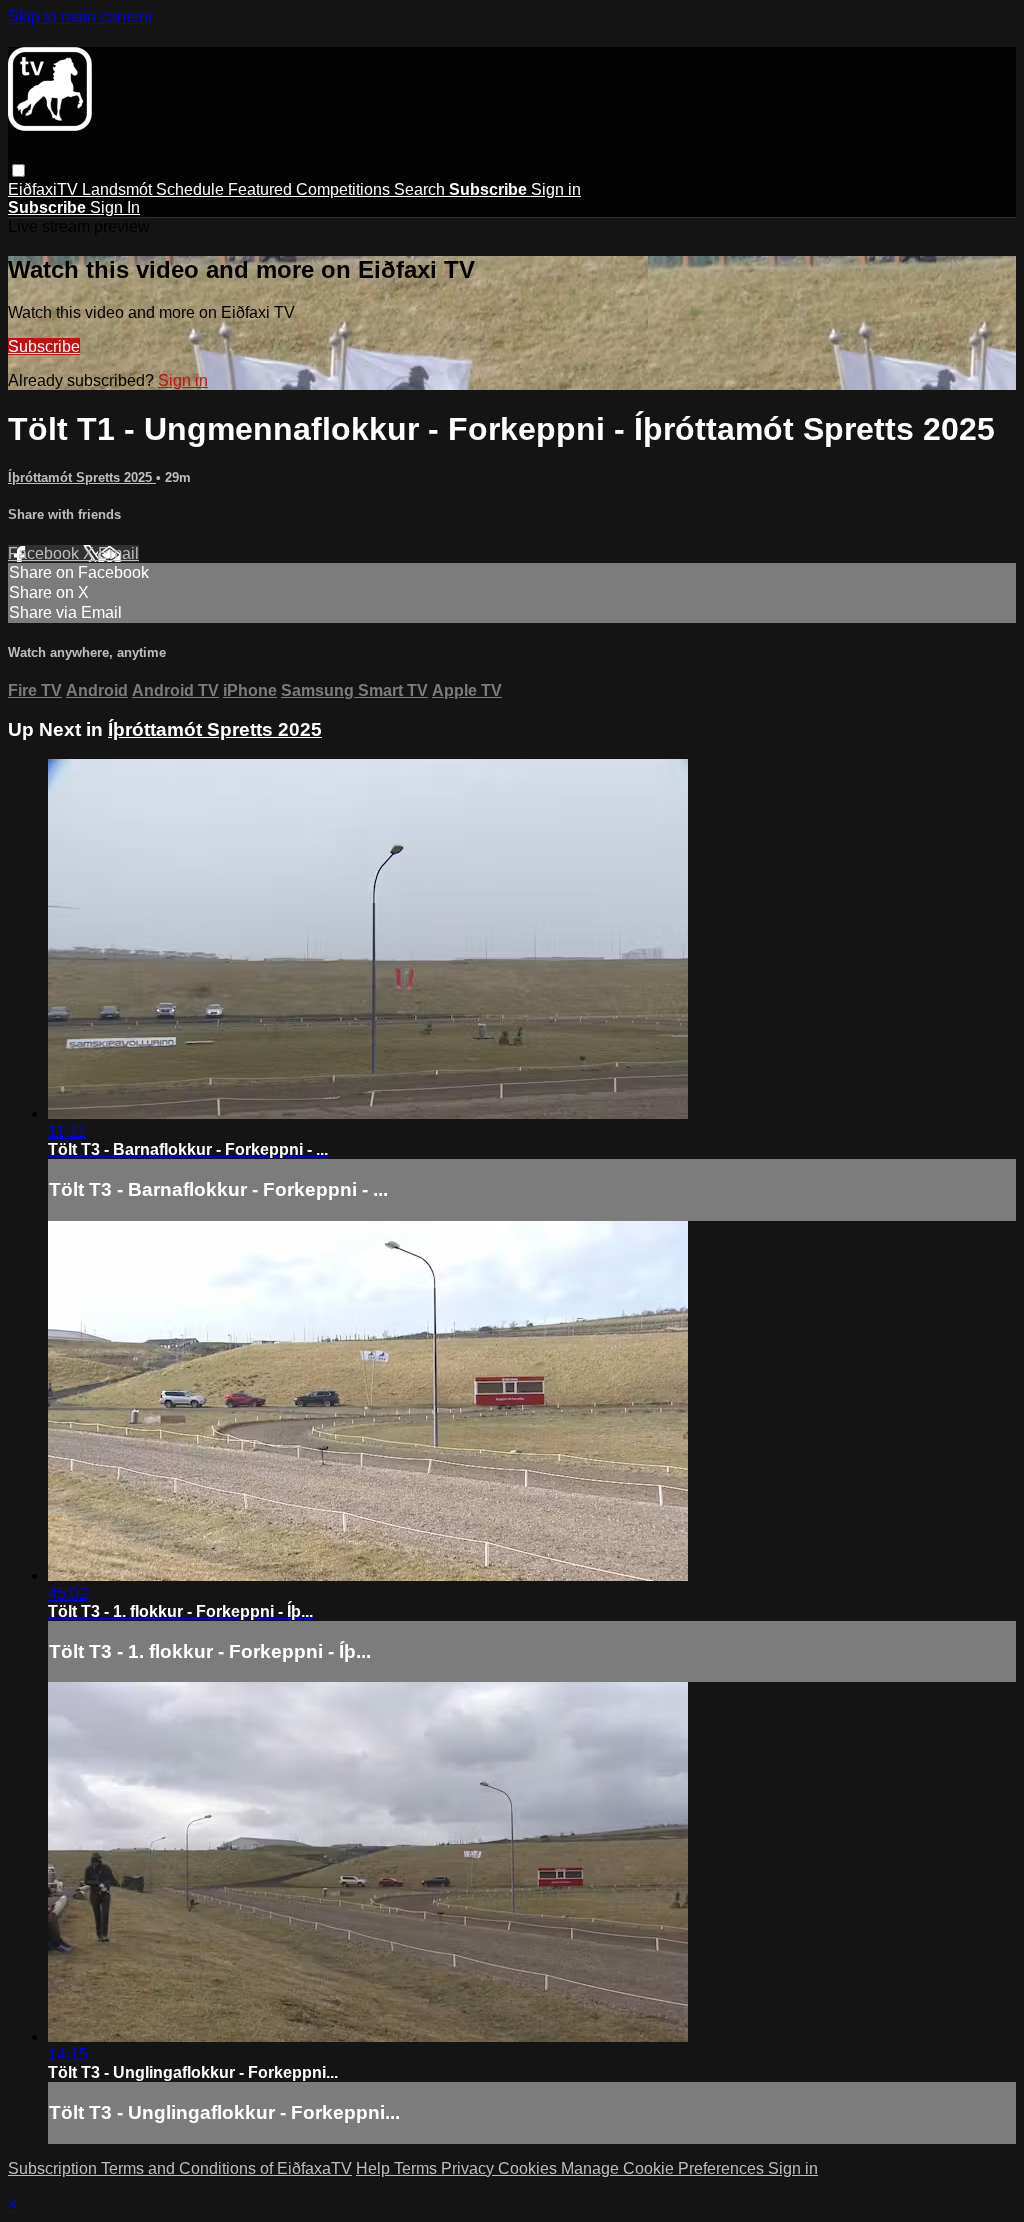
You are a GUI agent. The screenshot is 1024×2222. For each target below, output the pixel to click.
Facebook (45, 553)
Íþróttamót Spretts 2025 (82, 477)
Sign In (115, 207)
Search (421, 189)
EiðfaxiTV (45, 189)
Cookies (529, 2168)
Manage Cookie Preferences (664, 2168)
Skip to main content (80, 16)
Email (118, 553)
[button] (18, 170)
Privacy (469, 2168)
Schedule (192, 189)
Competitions (345, 189)
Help (375, 2168)
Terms (417, 2168)
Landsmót (119, 189)
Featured (262, 189)
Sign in (556, 189)
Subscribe (44, 346)
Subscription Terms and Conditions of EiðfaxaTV (180, 2168)
